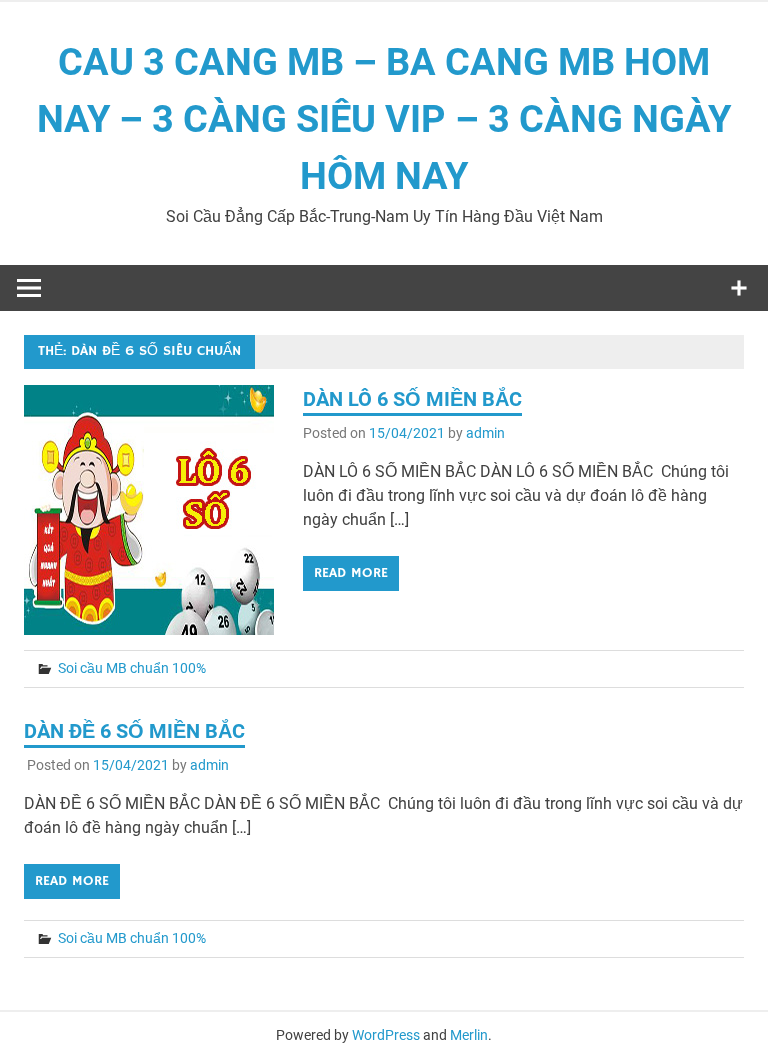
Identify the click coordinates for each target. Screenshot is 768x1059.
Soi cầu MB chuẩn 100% (132, 668)
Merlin (469, 1035)
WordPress (386, 1035)
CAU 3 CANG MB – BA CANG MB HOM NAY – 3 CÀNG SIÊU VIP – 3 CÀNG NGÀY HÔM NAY (384, 119)
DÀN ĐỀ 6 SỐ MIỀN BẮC (134, 731)
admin (485, 433)
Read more (351, 573)
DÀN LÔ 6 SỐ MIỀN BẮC (412, 399)
